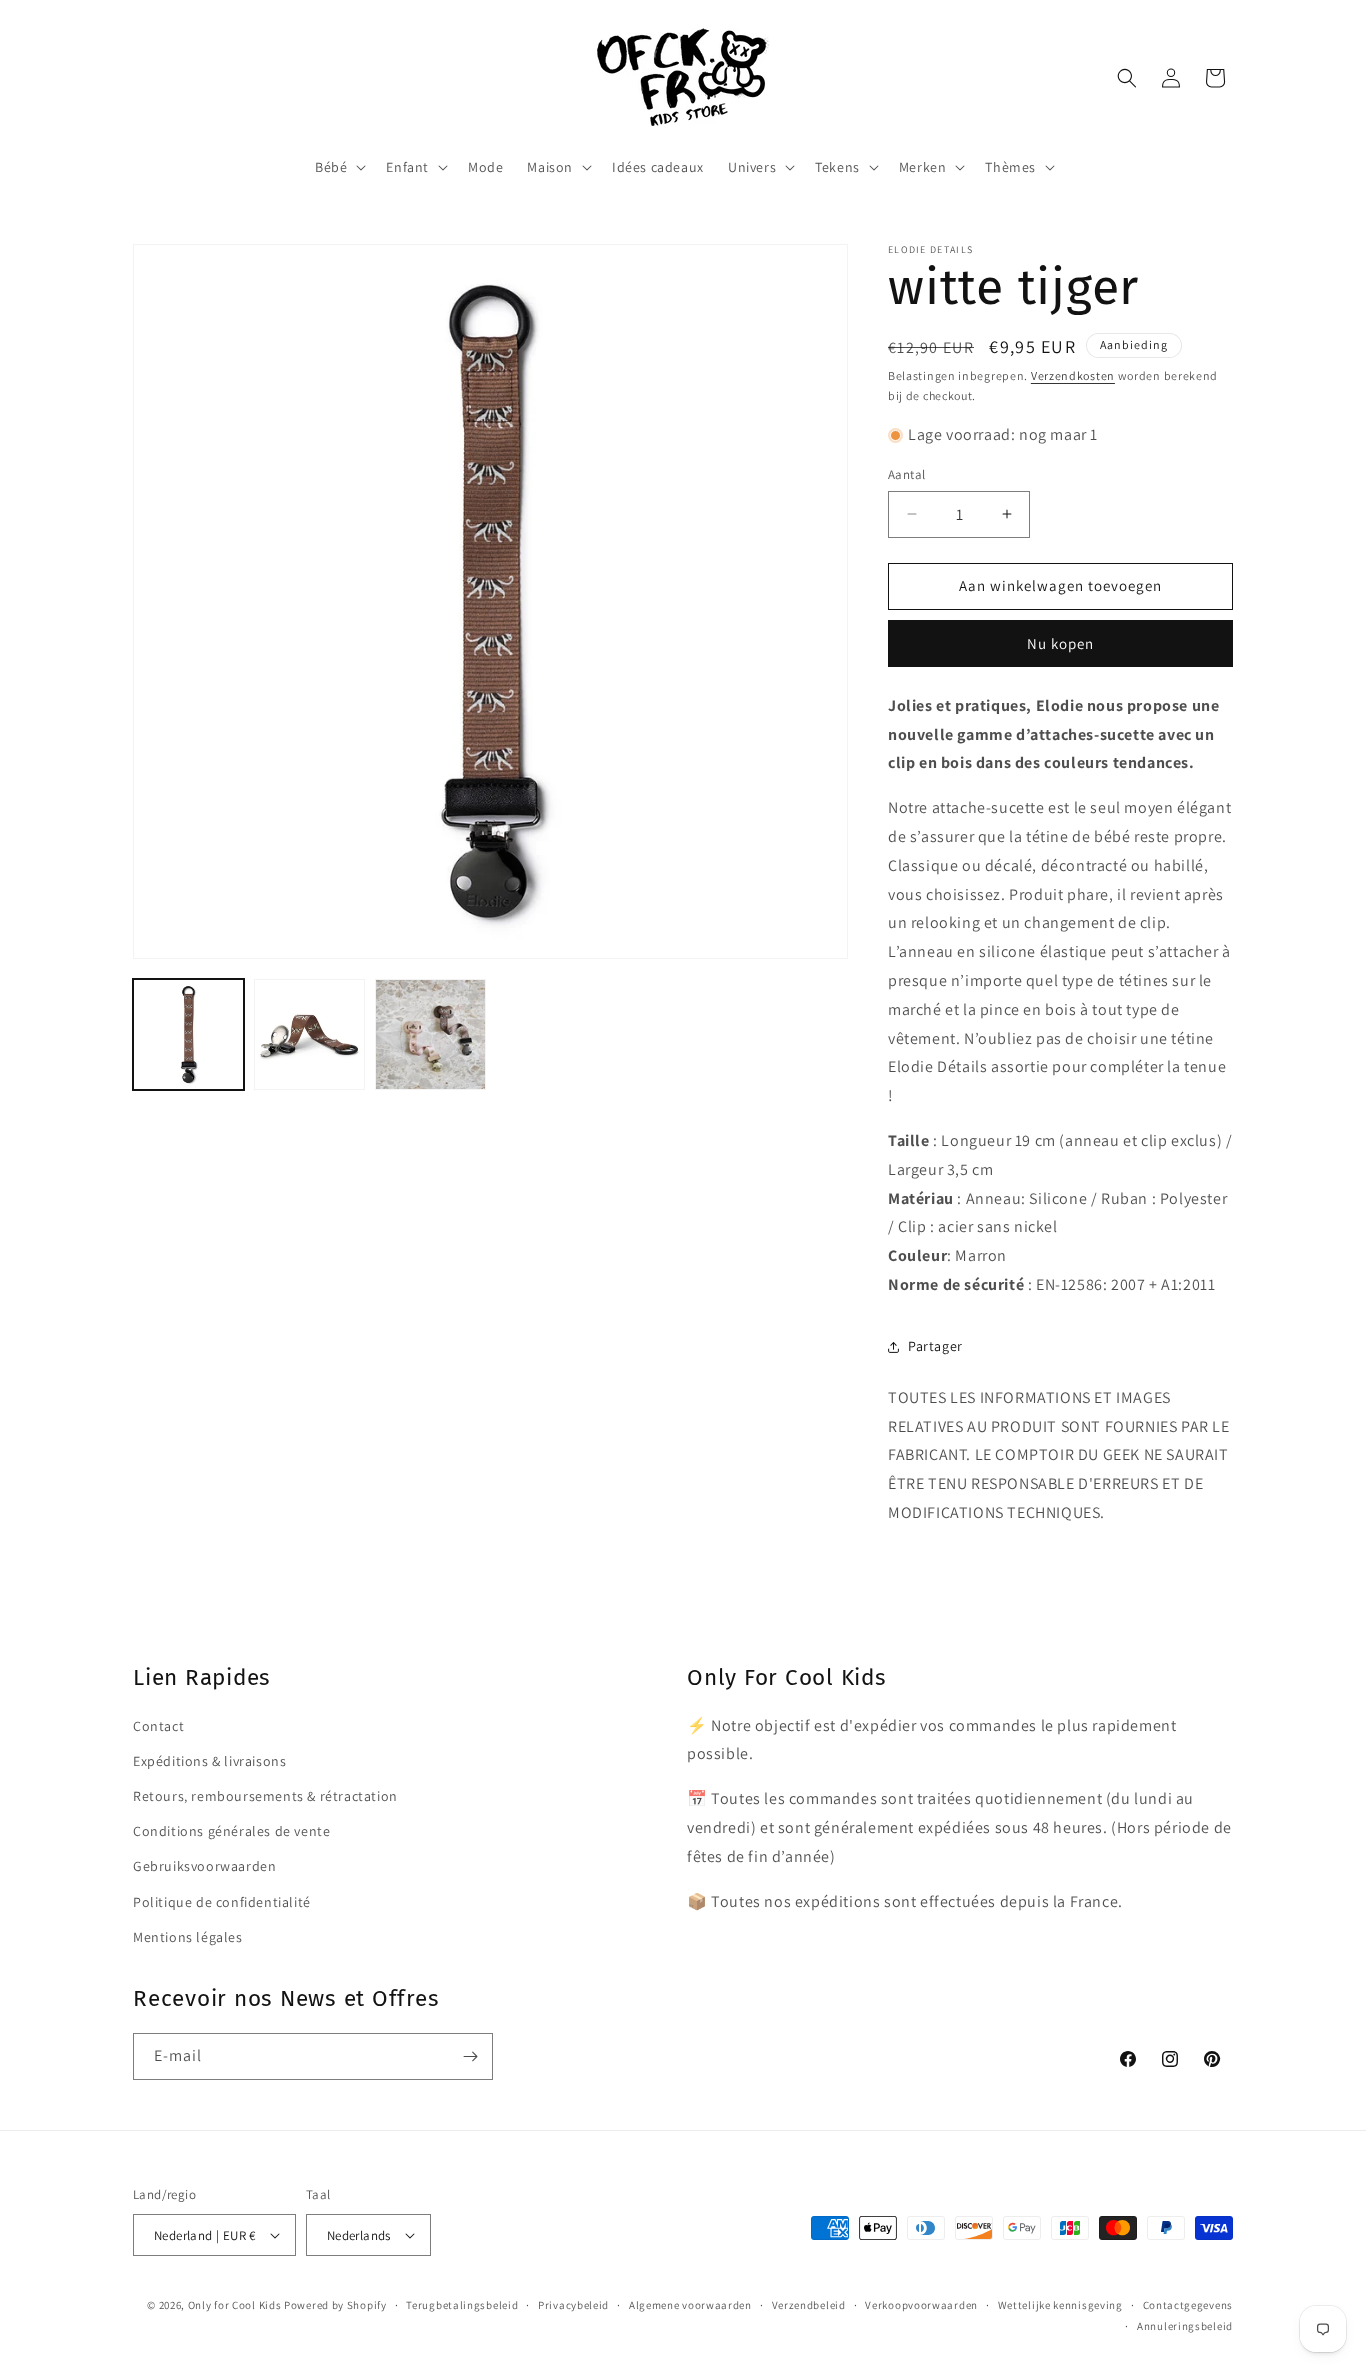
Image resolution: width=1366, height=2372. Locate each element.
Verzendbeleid (809, 2305)
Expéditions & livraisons (209, 1761)
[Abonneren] (470, 2056)
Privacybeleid (573, 2305)
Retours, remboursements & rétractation (265, 1796)
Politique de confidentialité (222, 1902)
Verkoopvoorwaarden (921, 2305)
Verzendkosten (1073, 375)
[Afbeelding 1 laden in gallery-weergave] (188, 1034)
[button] (338, 167)
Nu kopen (1060, 643)
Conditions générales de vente (231, 1831)
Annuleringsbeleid (1185, 2326)
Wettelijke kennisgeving (1060, 2305)
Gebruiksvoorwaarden (204, 1866)
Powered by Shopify (335, 2305)
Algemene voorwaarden (690, 2305)
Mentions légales (188, 1937)
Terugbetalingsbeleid (462, 2305)
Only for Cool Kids (235, 2305)
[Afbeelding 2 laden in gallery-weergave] (309, 1034)
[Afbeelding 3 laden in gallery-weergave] (430, 1034)
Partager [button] (935, 1346)
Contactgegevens (1188, 2305)
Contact (158, 1726)
